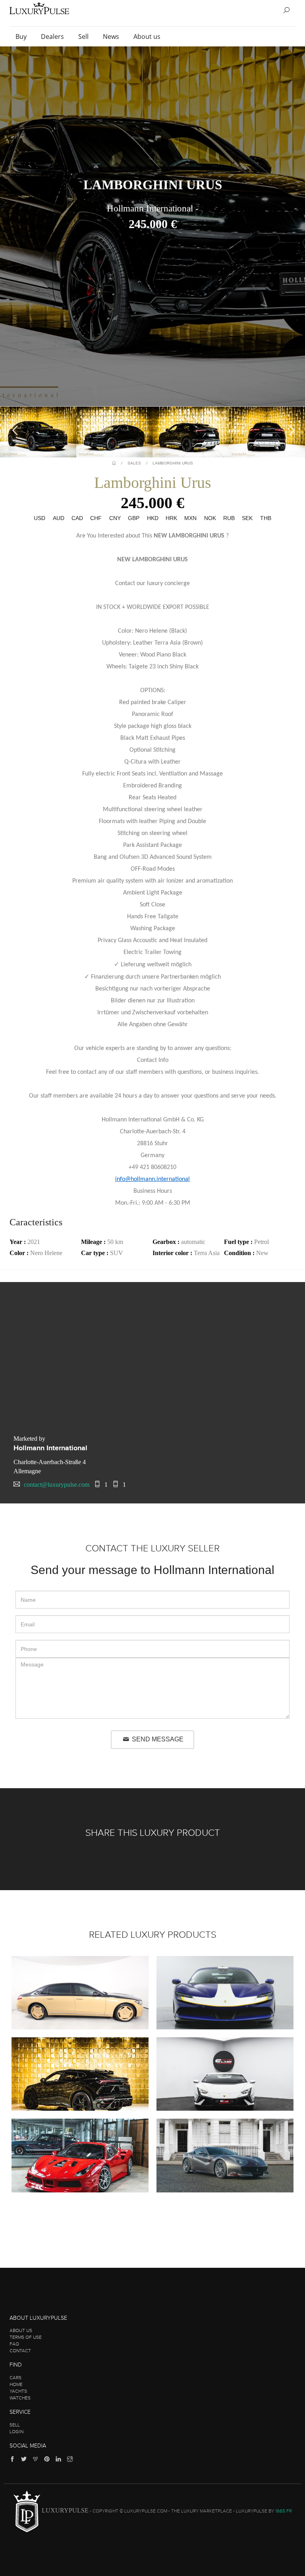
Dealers (53, 36)
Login (16, 2432)
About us (148, 36)
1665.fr (284, 2511)
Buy (22, 36)
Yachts (18, 2391)
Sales (134, 463)
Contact (20, 2351)
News (112, 36)
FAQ (14, 2344)
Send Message (157, 1739)
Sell (84, 36)
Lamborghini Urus (173, 463)
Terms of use (26, 2337)
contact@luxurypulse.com (57, 1485)
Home (16, 2384)
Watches (20, 2398)
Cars (15, 2378)
